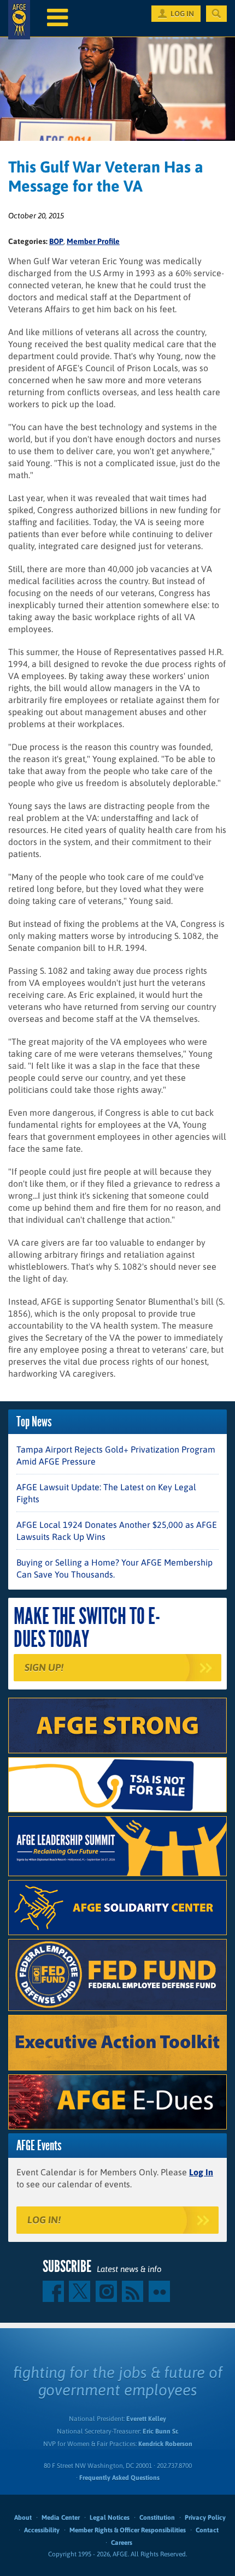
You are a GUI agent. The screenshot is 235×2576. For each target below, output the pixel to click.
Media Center (61, 2518)
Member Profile (93, 241)
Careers (122, 2543)
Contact (207, 2530)
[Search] (216, 14)
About (23, 2518)
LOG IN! (44, 2220)
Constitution (157, 2518)
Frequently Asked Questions (119, 2478)
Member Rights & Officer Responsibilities (128, 2530)
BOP (56, 241)
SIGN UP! (44, 1667)
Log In (201, 2172)
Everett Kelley (146, 2419)
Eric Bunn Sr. (160, 2431)
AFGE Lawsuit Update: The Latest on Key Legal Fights (106, 1493)
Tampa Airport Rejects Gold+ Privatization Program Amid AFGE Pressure (116, 1455)
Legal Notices (110, 2518)
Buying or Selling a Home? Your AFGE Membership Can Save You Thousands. (114, 1568)
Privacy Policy (205, 2518)
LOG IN (182, 14)
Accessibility (42, 2530)
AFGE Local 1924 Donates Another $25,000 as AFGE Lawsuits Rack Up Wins (117, 1531)
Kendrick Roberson (165, 2444)
